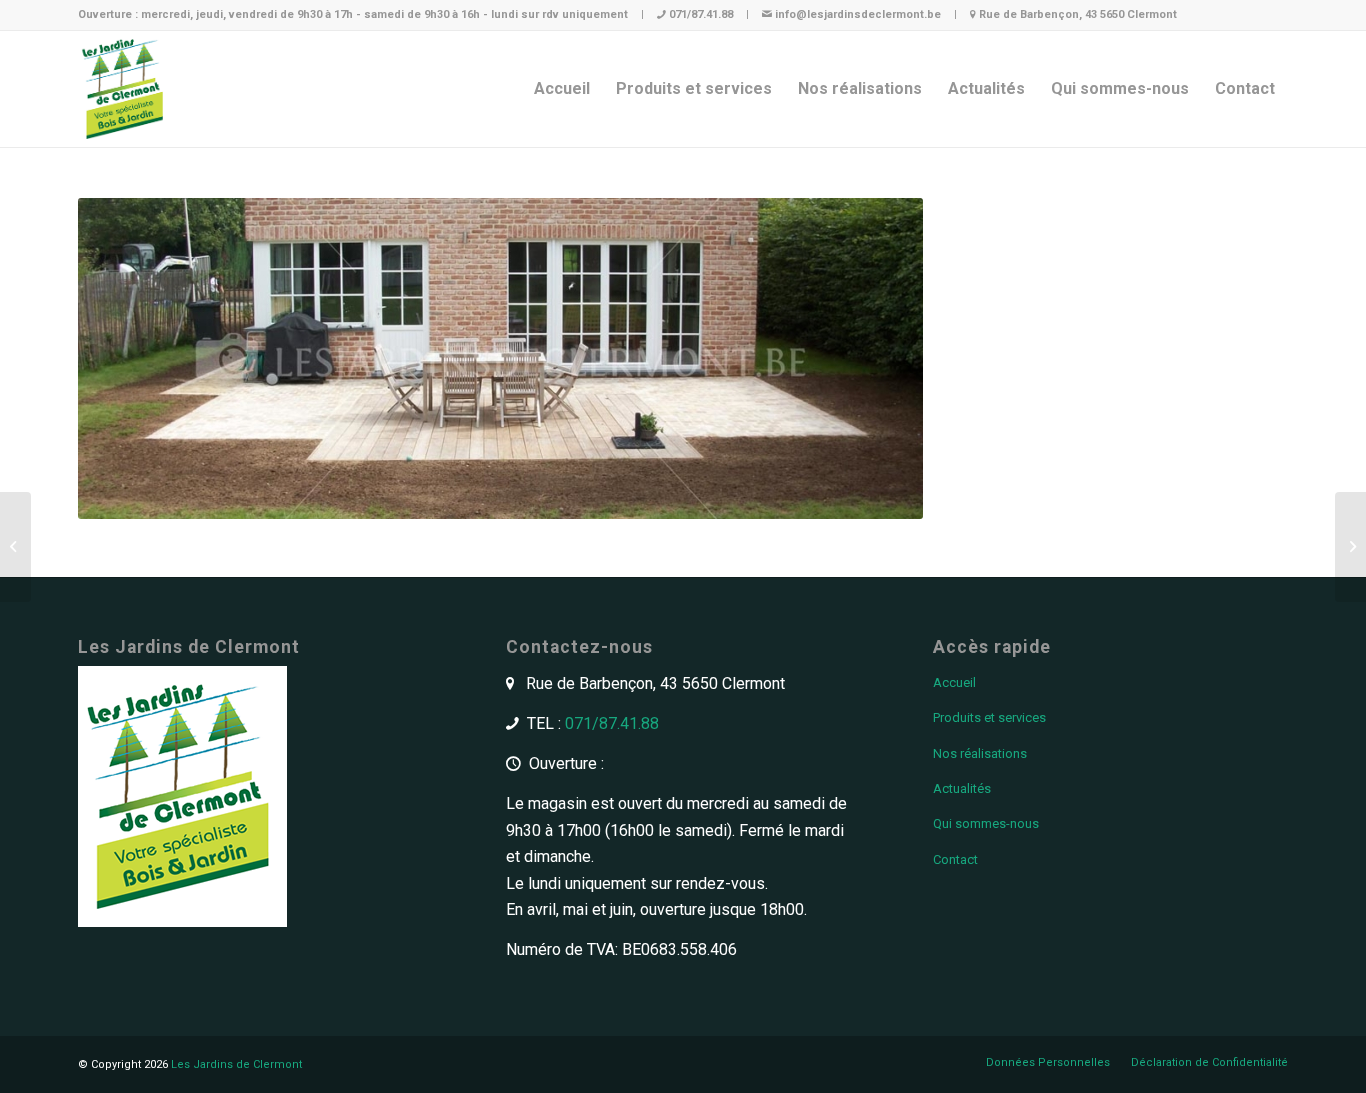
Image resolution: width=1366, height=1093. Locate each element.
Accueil (954, 682)
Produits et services (989, 717)
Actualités (962, 788)
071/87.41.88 (701, 14)
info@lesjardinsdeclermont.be (858, 14)
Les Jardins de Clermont (236, 1064)
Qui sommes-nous (986, 823)
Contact (955, 859)
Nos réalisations (980, 753)
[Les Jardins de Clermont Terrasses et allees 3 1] (1350, 547)
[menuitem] (562, 89)
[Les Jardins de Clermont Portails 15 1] (15, 547)
